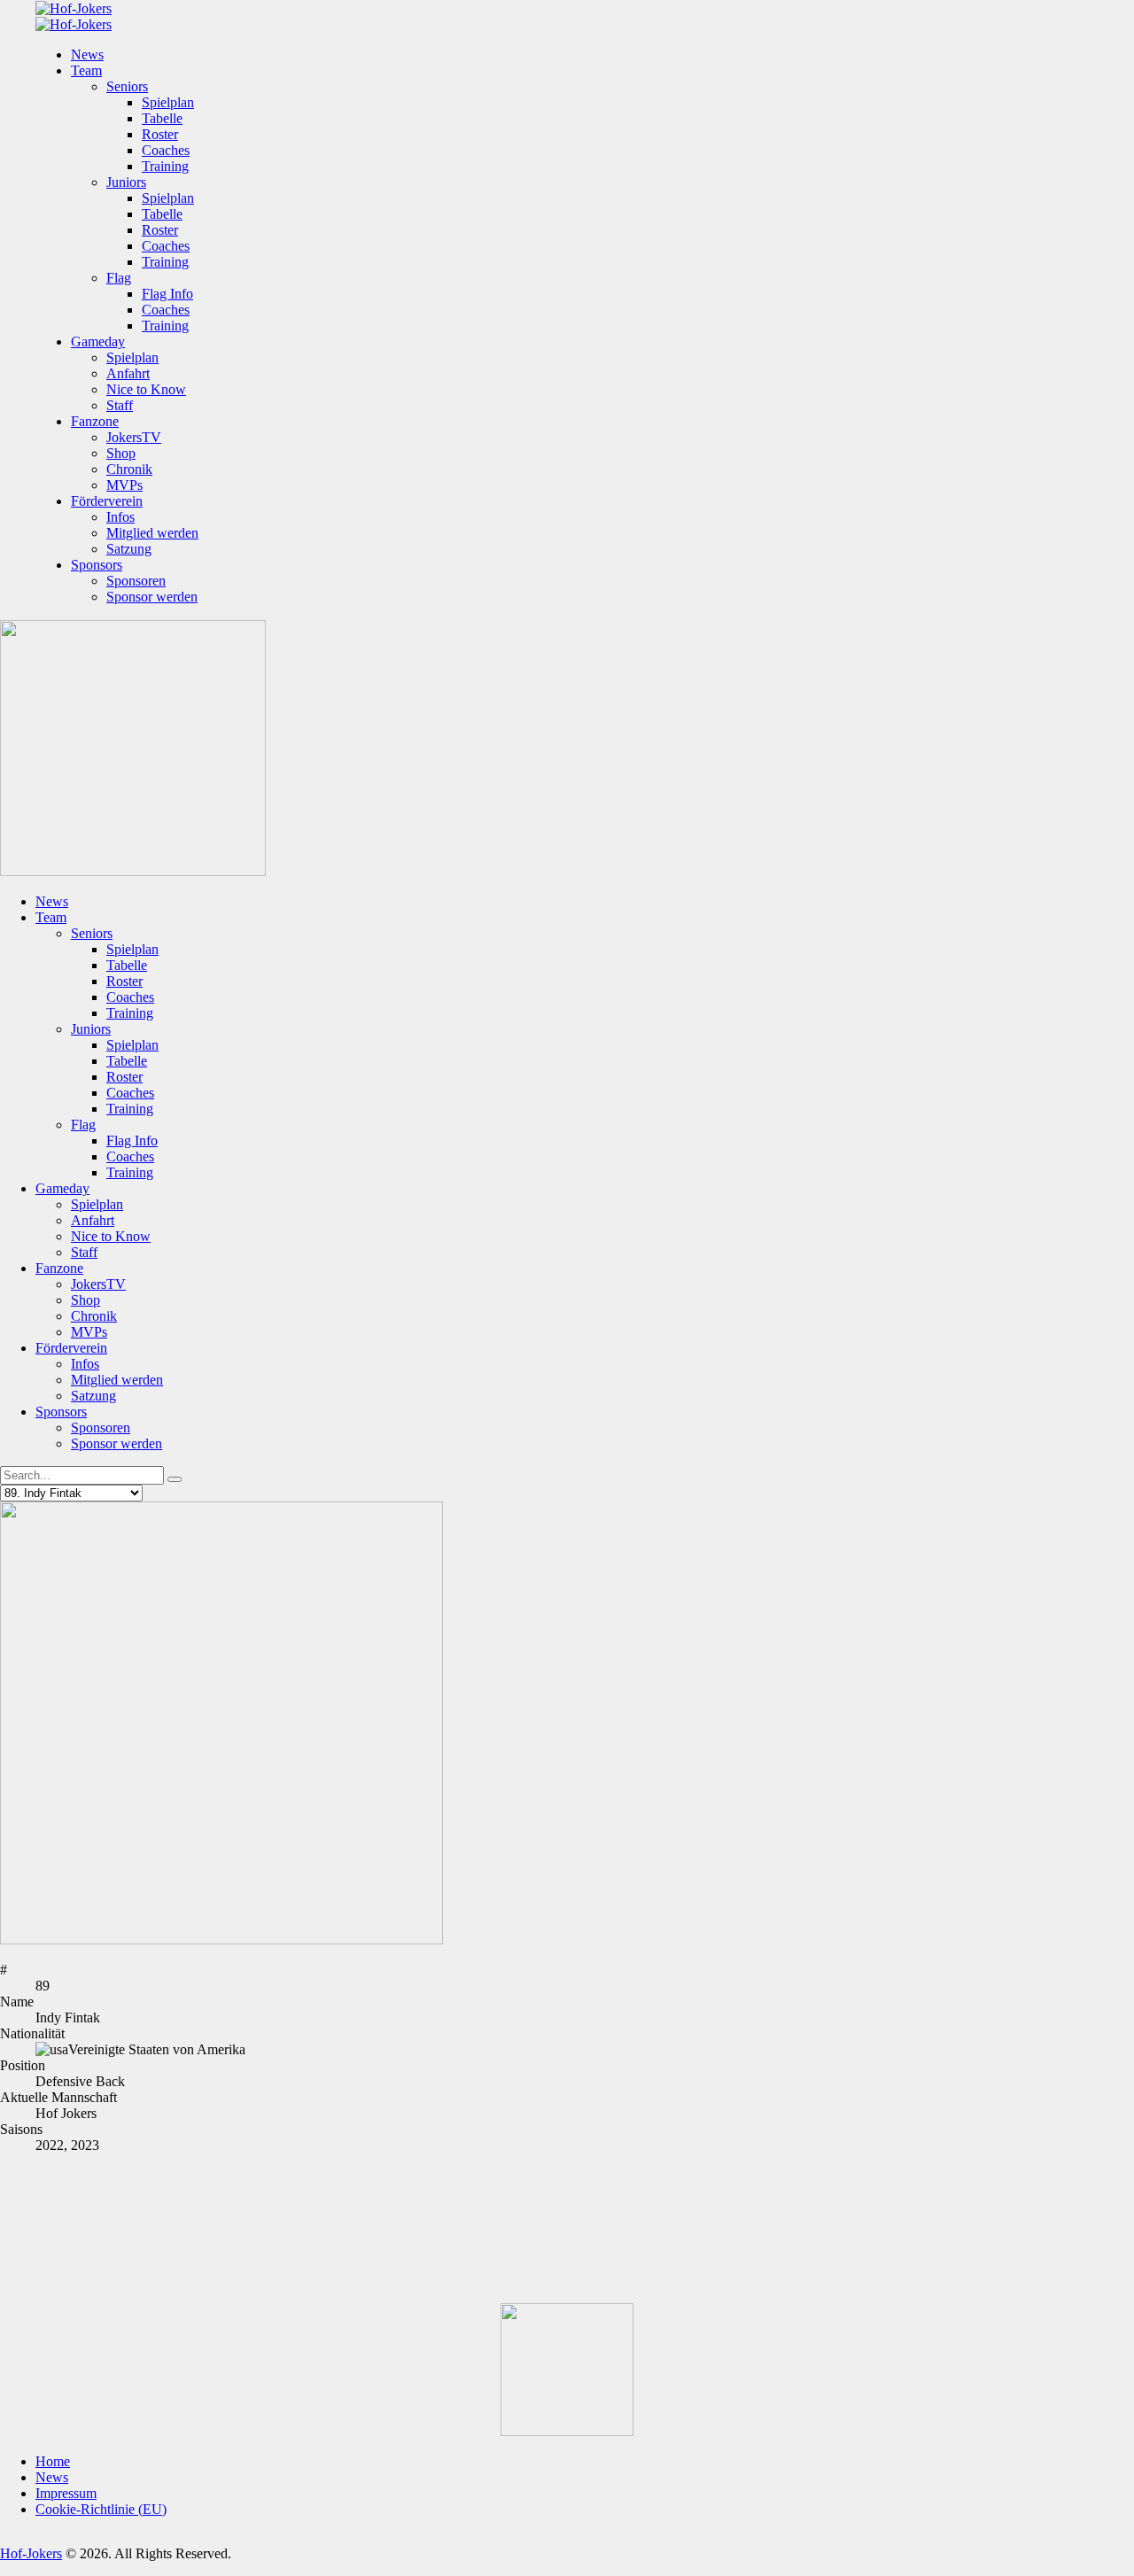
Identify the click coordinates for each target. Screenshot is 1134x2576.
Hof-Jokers (31, 2553)
